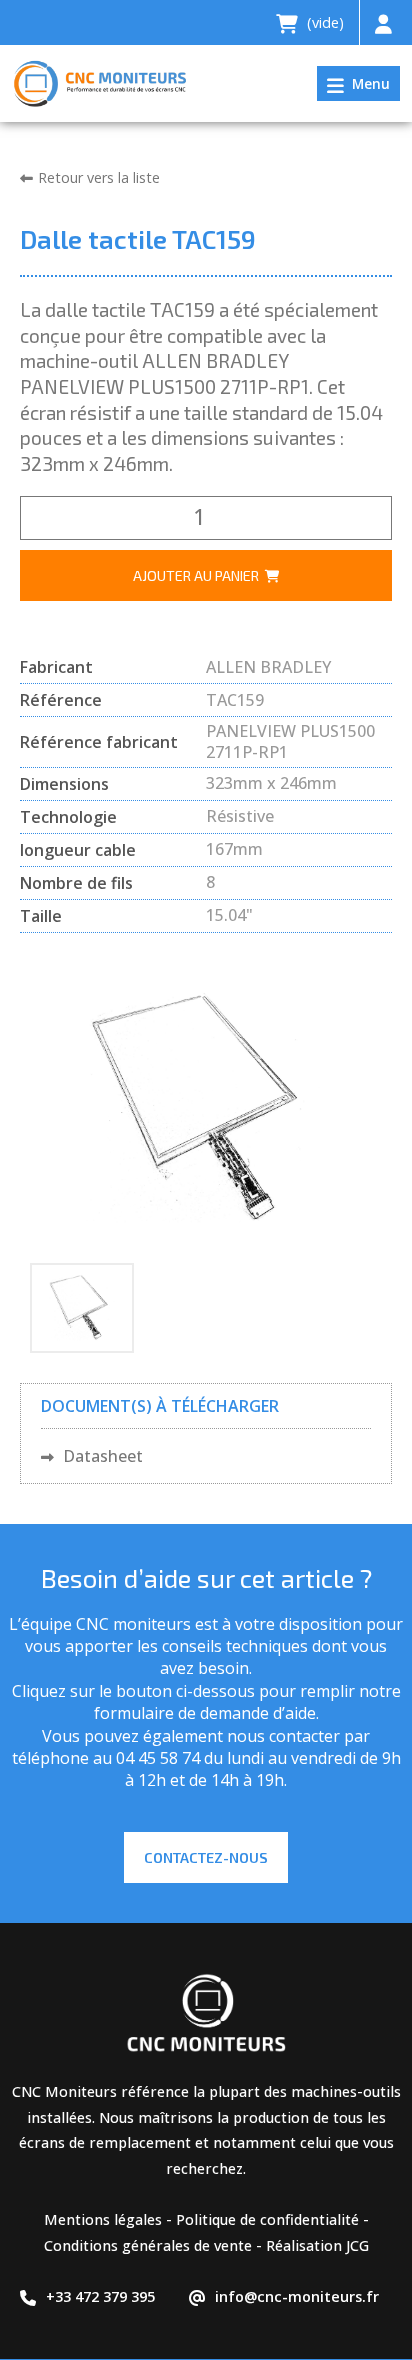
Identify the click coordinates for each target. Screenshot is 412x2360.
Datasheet (101, 1456)
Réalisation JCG (317, 2245)
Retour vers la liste (99, 177)
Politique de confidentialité (267, 2219)
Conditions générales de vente (148, 2245)
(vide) (323, 22)
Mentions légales (103, 2219)
